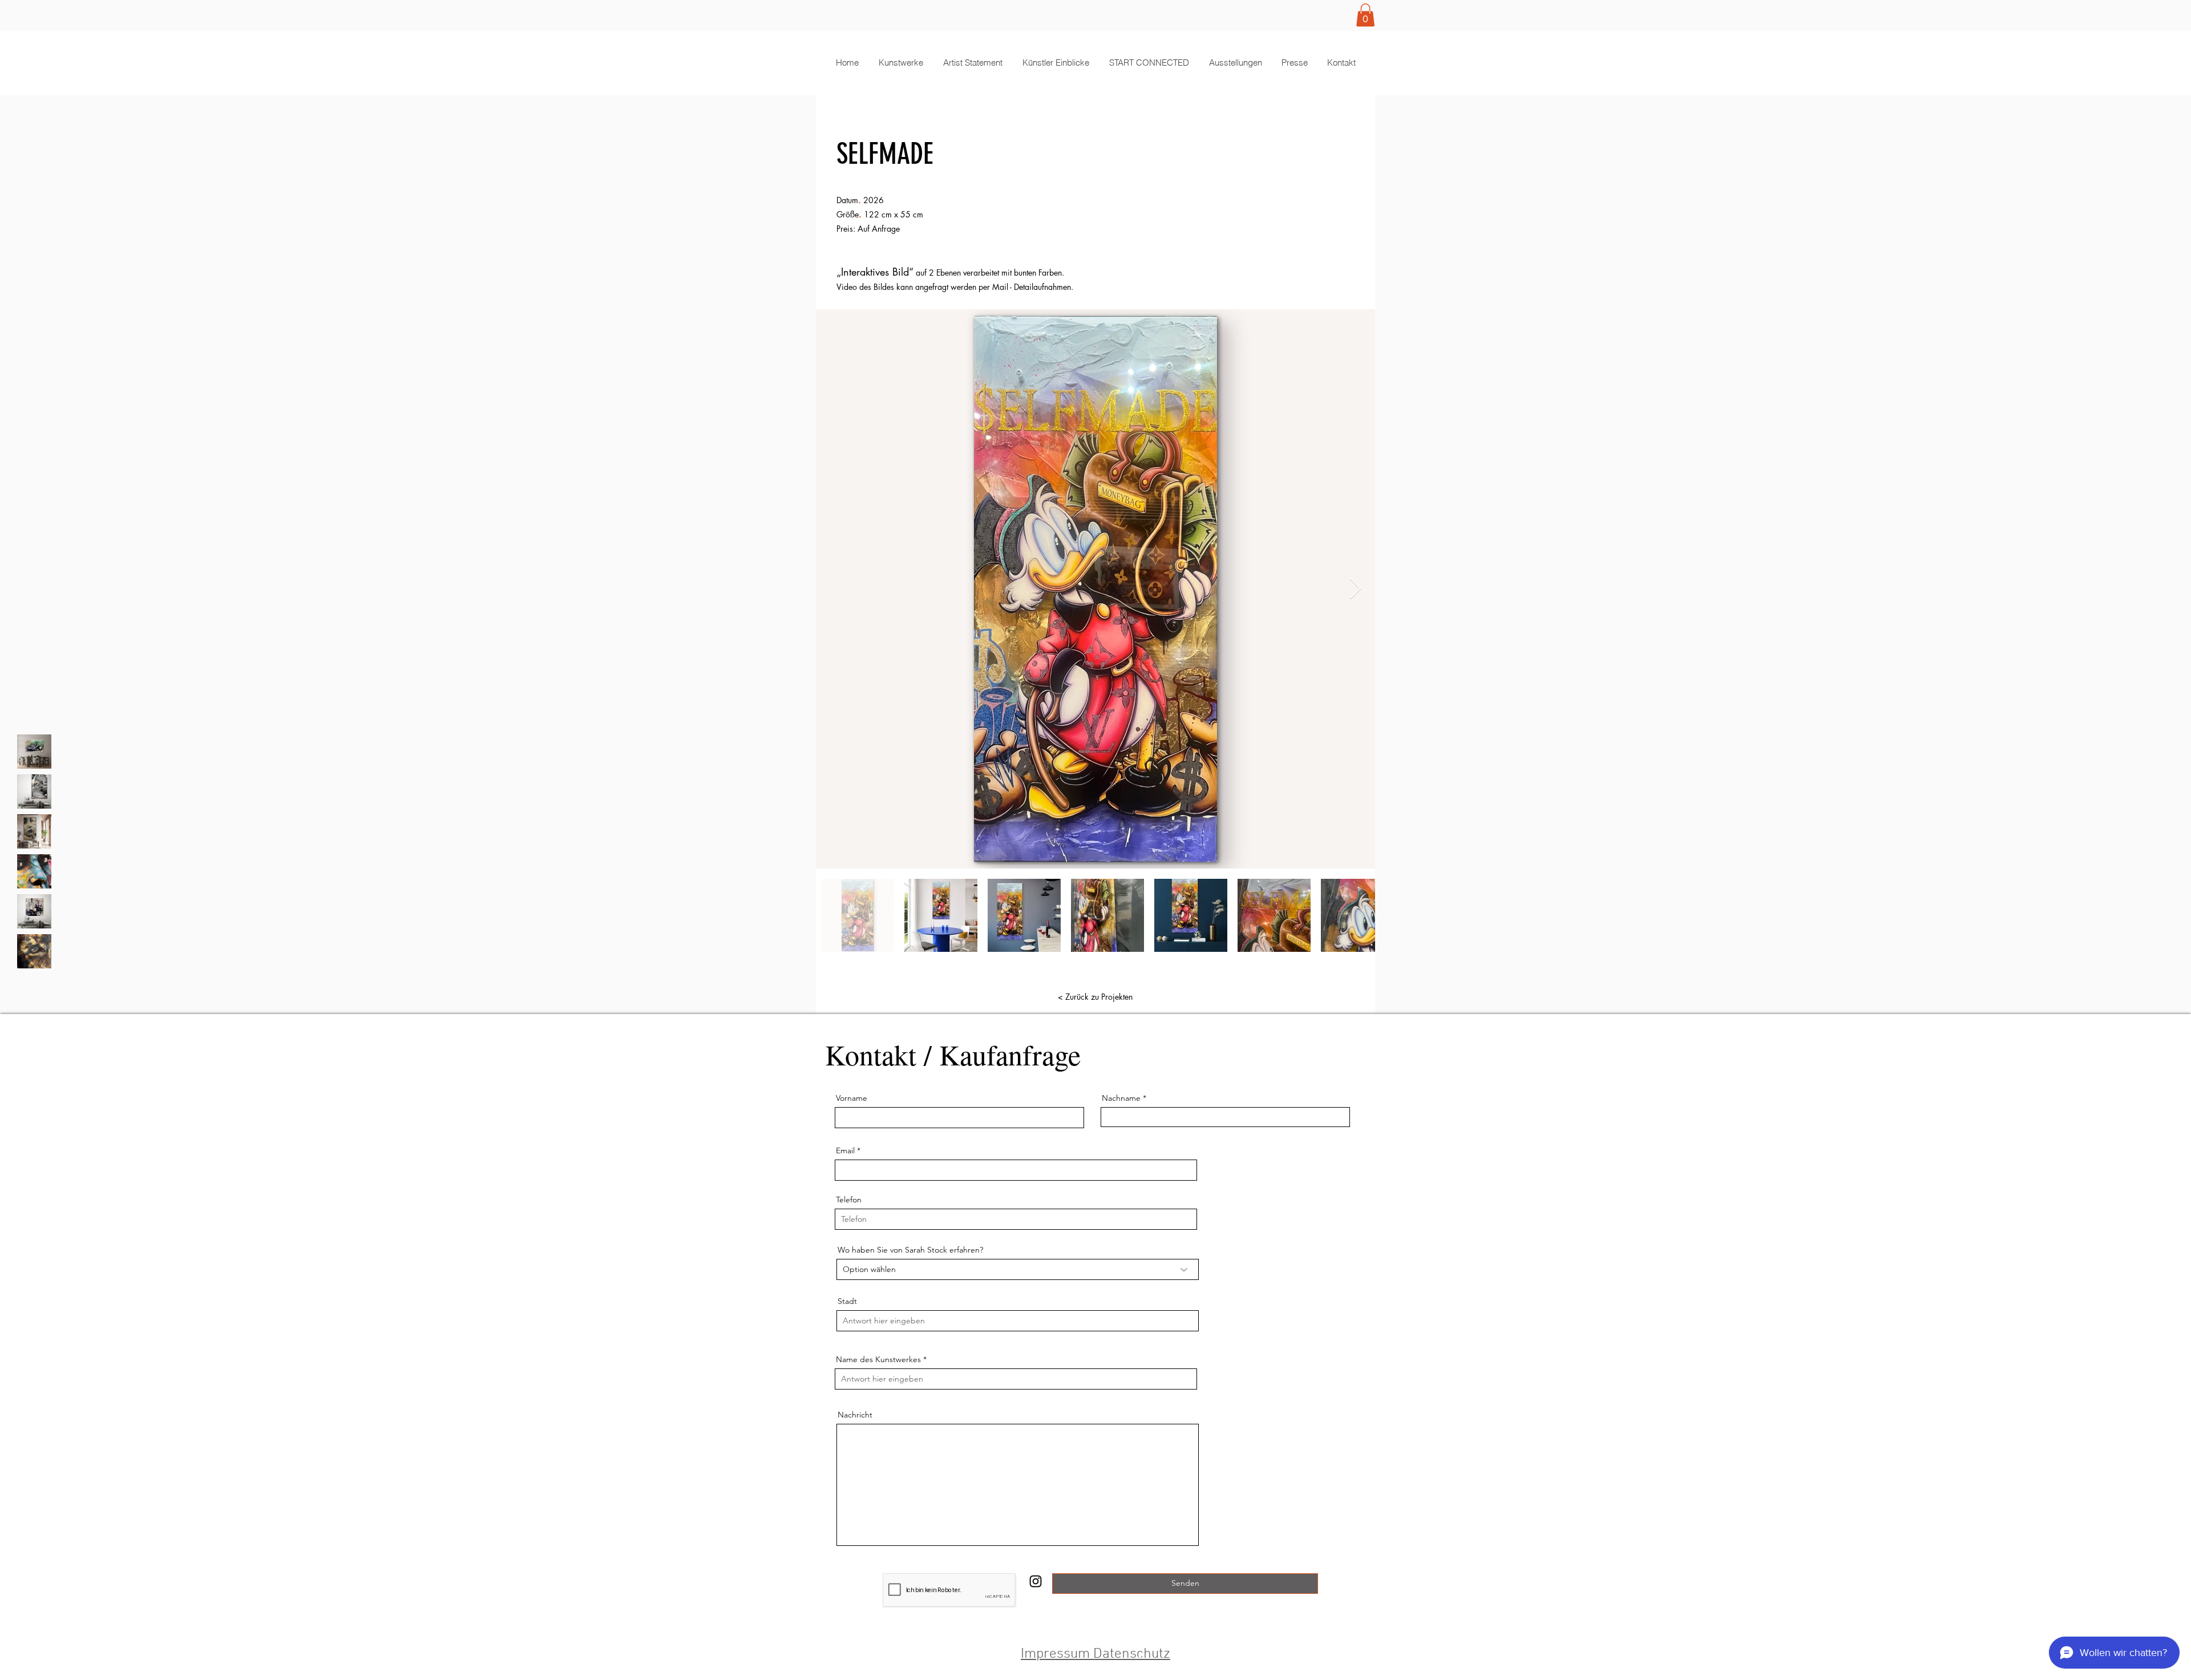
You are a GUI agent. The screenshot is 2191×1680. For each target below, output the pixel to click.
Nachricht (855, 1415)
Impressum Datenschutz (1095, 1654)
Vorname (852, 1098)
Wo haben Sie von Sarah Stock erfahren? (910, 1250)
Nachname (1121, 1098)
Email (845, 1150)
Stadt (847, 1301)
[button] (1365, 15)
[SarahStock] (1036, 1581)
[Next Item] (1355, 589)
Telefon (849, 1200)
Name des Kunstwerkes (878, 1359)
